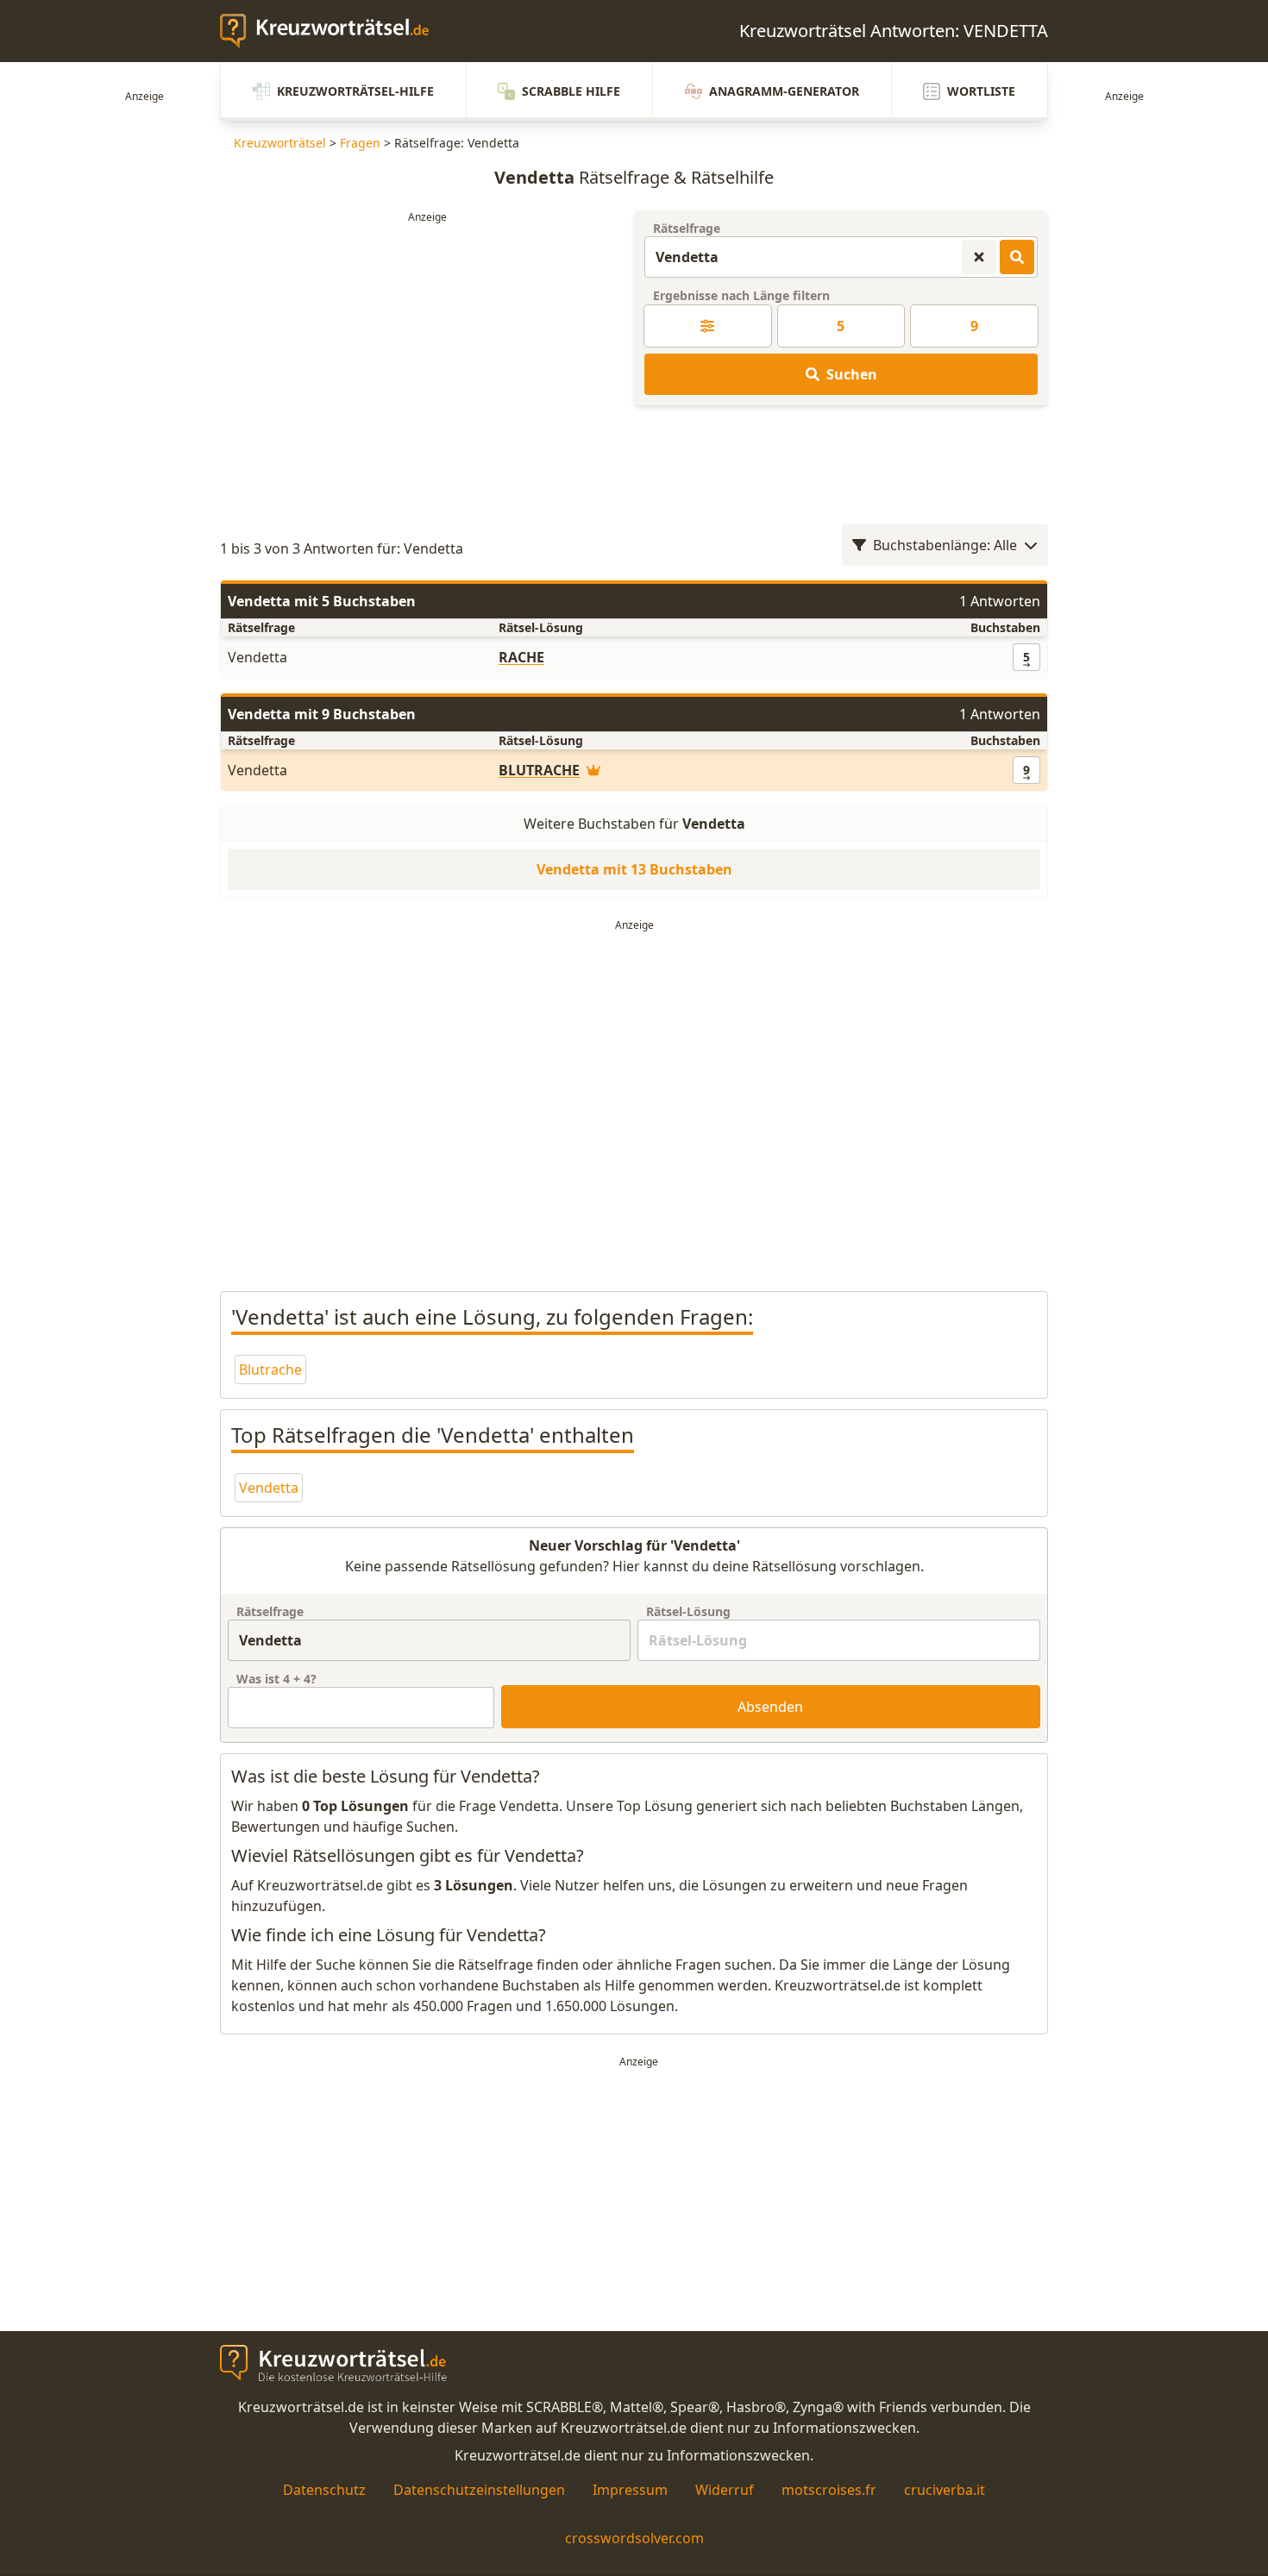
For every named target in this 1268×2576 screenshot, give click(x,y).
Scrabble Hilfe (571, 91)
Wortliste (981, 91)
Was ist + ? (276, 1679)
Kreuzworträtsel (280, 143)
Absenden (770, 1707)
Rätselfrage (687, 228)
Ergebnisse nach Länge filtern (741, 295)
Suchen (852, 374)
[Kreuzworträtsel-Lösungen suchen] (1017, 257)
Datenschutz (324, 2490)
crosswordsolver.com (634, 2538)
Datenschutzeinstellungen (479, 2490)
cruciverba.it (945, 2490)
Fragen (360, 143)
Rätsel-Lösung (688, 1611)
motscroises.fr (829, 2490)
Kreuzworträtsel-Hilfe (355, 91)
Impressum (630, 2490)
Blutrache (270, 1369)
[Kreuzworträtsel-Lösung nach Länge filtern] (708, 326)
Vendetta (269, 1488)
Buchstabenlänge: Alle (945, 545)
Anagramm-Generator (784, 91)
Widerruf (725, 2490)
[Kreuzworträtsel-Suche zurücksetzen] (979, 257)
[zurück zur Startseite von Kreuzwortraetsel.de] (333, 31)
